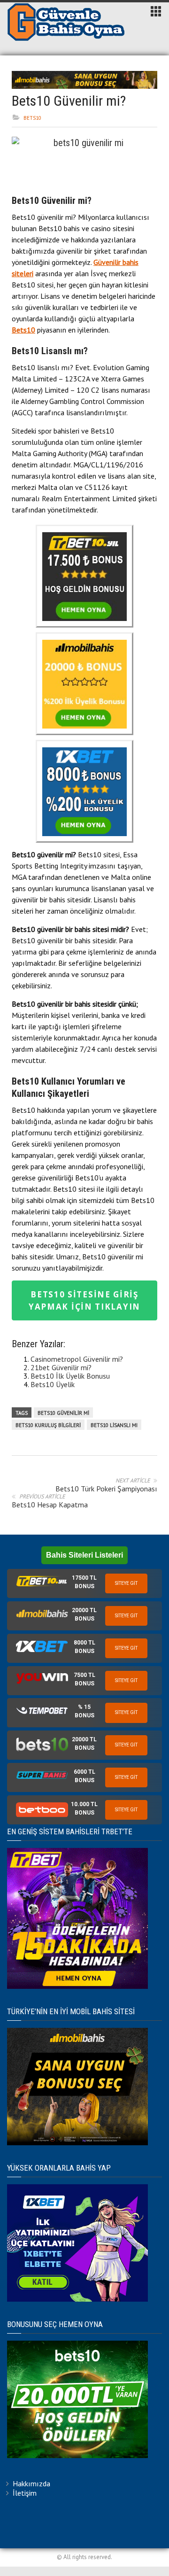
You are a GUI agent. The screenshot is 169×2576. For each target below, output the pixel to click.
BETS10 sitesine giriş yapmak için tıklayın (84, 1300)
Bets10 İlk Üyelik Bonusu (70, 1376)
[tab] (84, 1583)
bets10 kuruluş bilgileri (48, 1425)
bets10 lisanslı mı (114, 1425)
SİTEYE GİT (126, 1583)
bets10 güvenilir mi (63, 1413)
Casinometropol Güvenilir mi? (77, 1359)
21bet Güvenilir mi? (61, 1367)
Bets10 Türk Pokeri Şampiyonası (106, 1489)
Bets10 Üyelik (53, 1384)
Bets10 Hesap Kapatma (50, 1505)
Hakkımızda (31, 2483)
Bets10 (32, 118)
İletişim (25, 2493)
